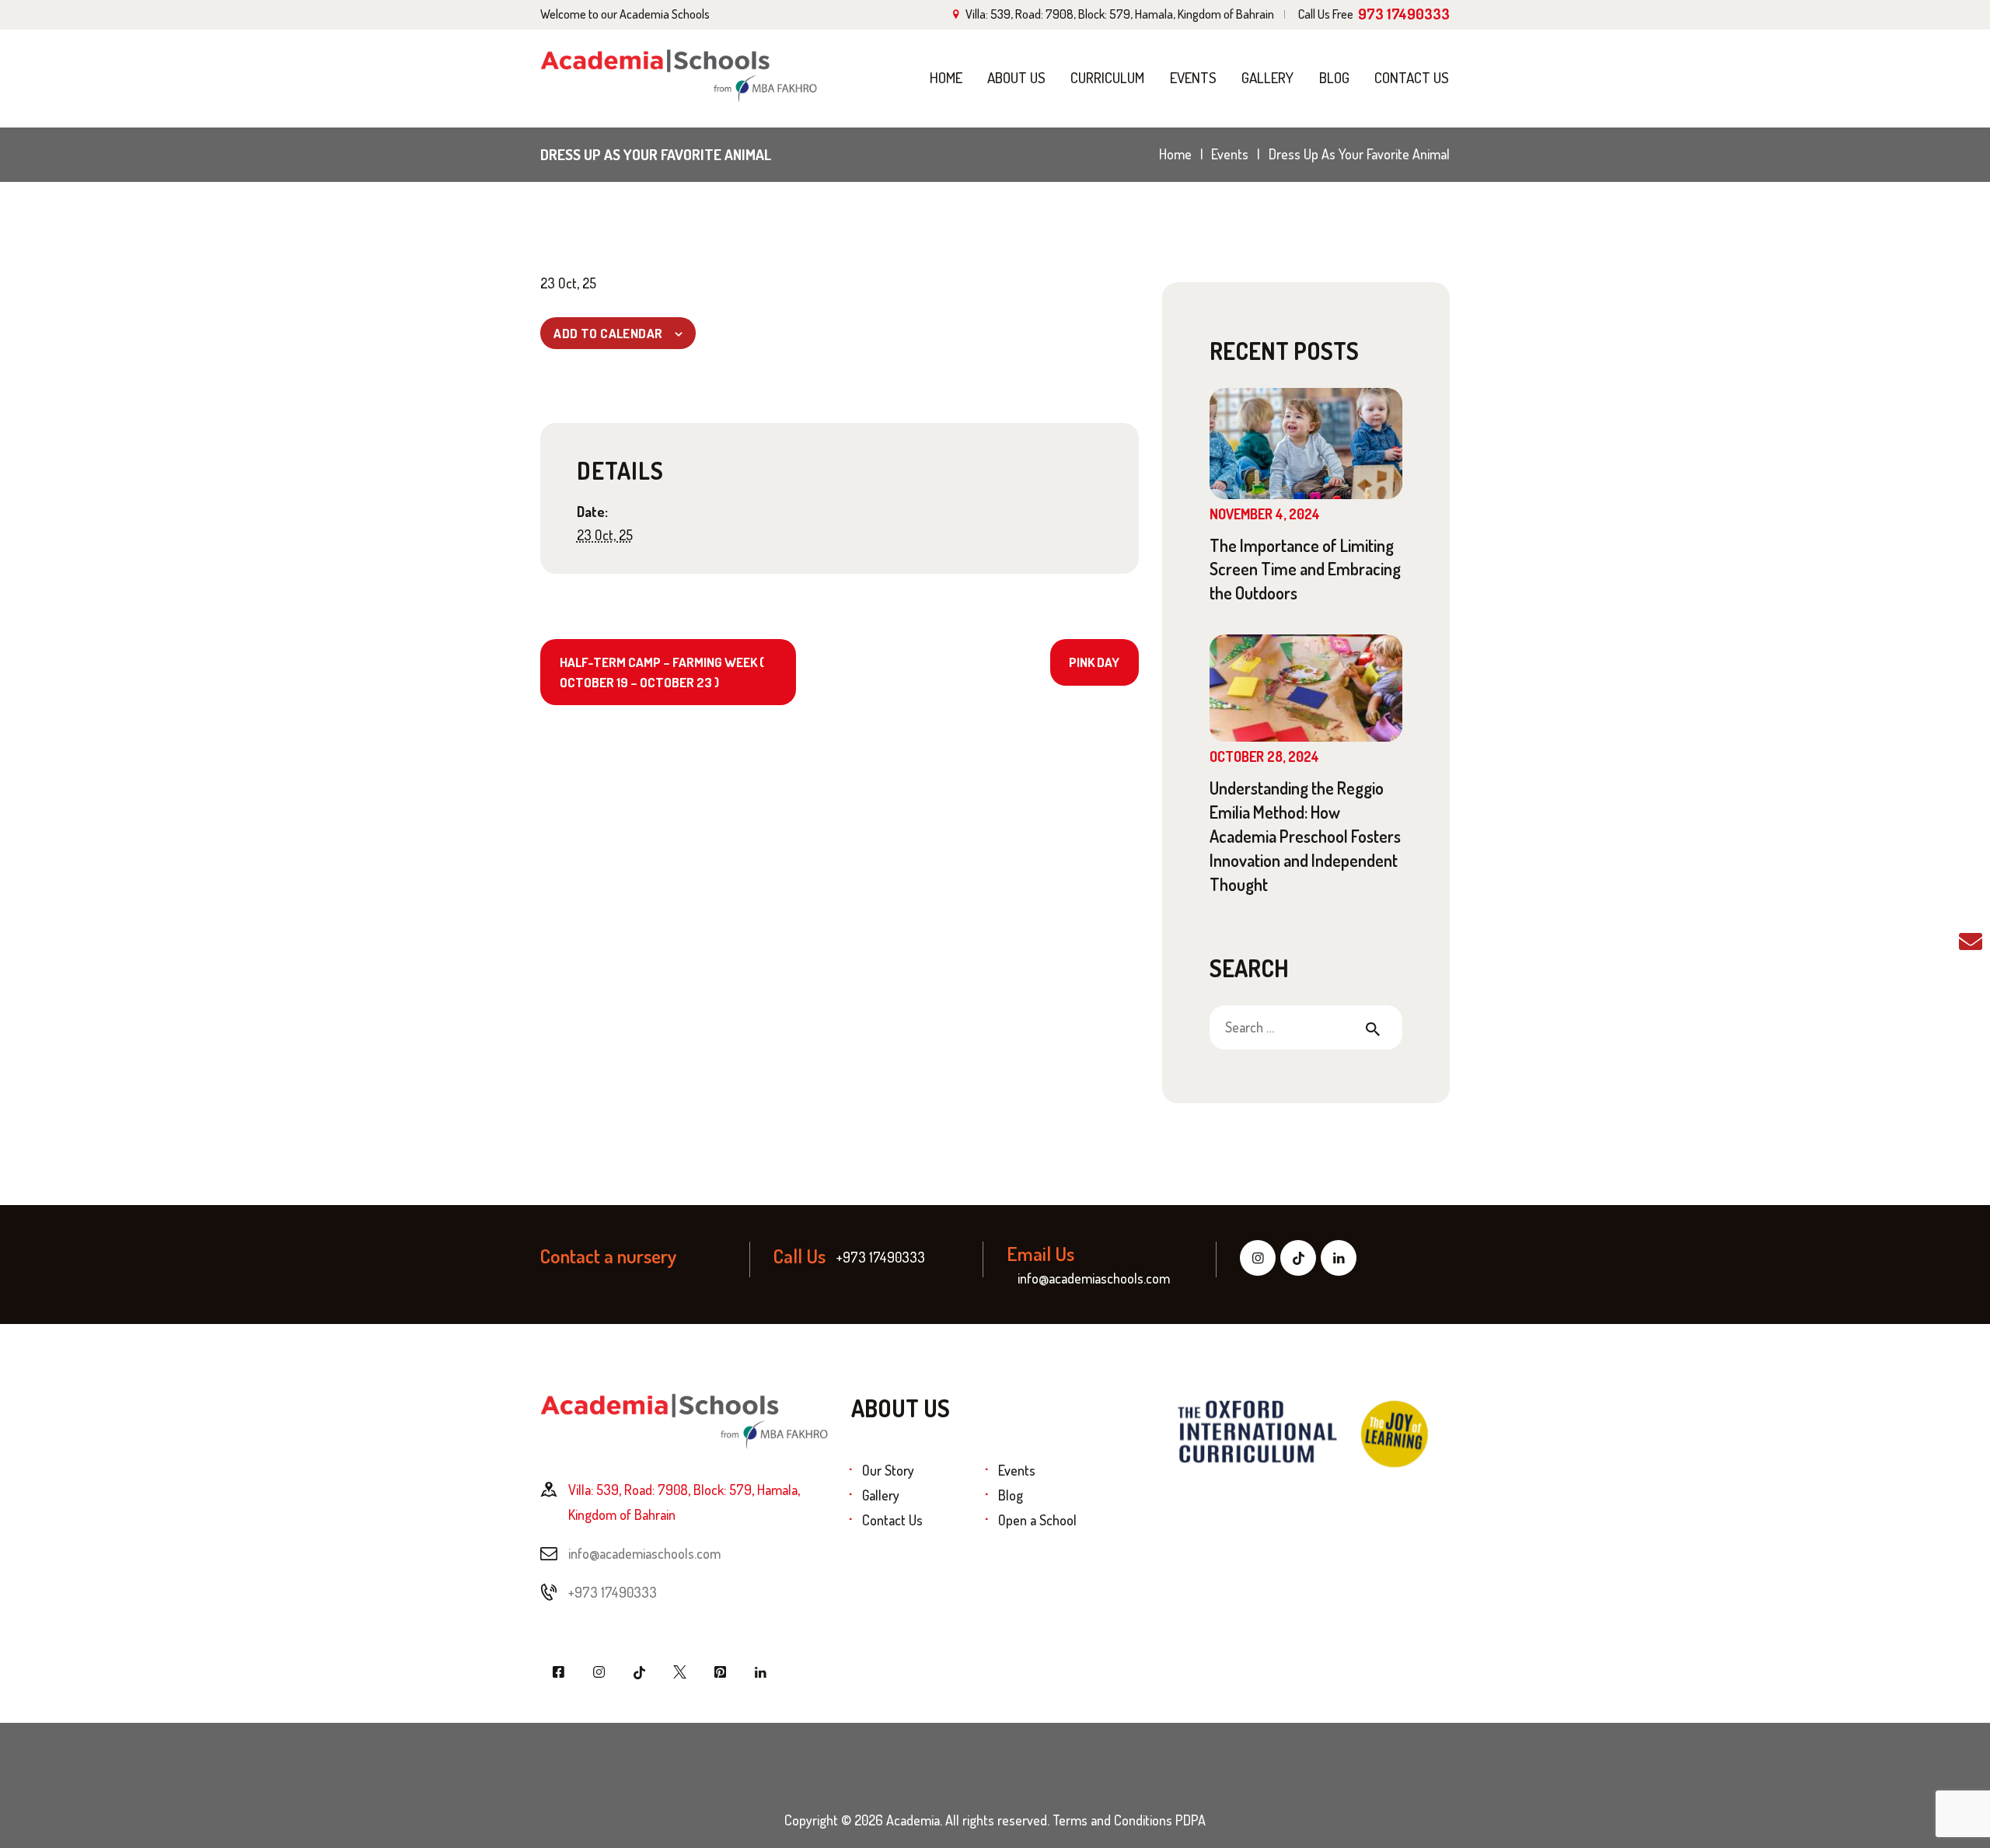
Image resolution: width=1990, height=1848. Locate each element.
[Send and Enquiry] (1971, 940)
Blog (1011, 1495)
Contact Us (892, 1520)
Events (1230, 154)
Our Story (888, 1470)
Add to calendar (608, 333)
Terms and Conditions (1112, 1820)
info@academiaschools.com (644, 1553)
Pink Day (1094, 662)
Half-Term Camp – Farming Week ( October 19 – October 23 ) (662, 672)
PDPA (1191, 1820)
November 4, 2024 (1265, 514)
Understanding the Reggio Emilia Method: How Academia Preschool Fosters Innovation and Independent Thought (1305, 835)
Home (1175, 154)
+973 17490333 (613, 1592)
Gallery (881, 1495)
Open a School (1037, 1520)
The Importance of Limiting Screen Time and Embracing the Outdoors (1305, 569)
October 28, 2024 (1264, 756)
